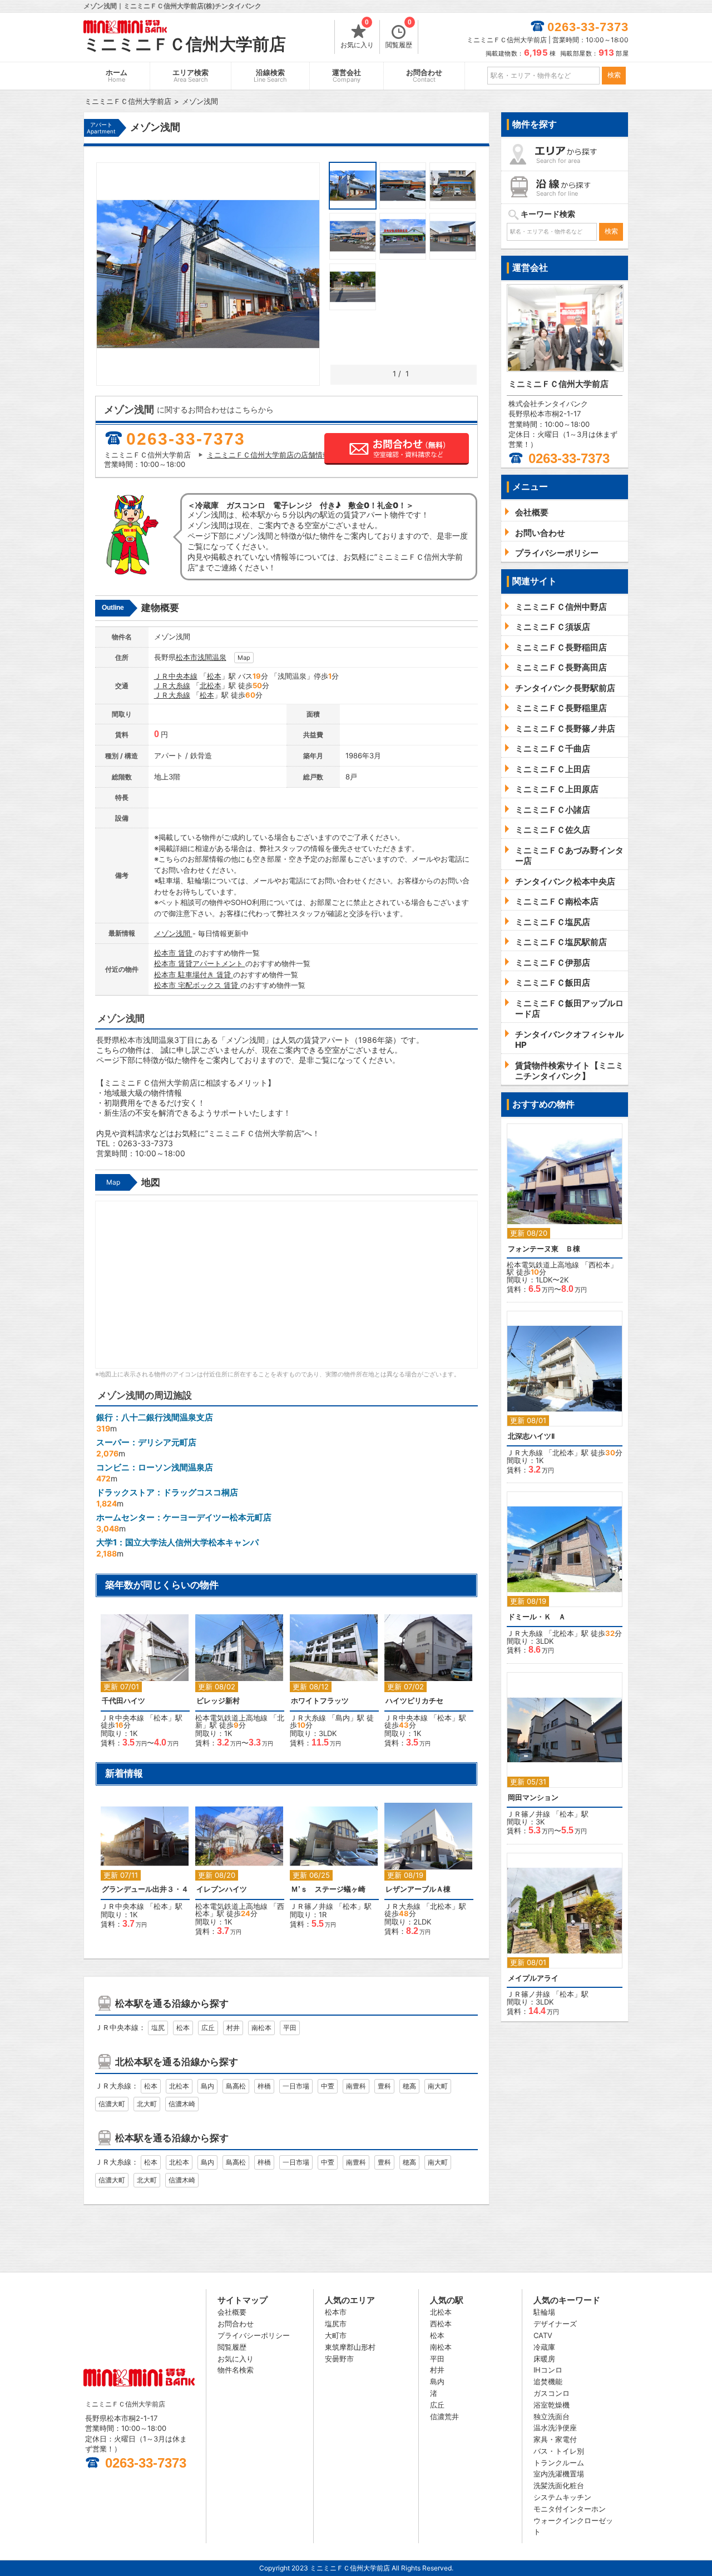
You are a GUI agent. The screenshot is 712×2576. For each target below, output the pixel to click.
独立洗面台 (552, 2416)
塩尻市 (336, 2324)
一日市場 (296, 2086)
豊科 (384, 2086)
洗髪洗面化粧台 (559, 2485)
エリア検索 (191, 76)
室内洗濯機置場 (559, 2474)
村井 (233, 2028)
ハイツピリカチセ (414, 1701)
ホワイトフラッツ (320, 1701)
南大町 (438, 2086)
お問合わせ (424, 76)
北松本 (211, 685)
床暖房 (544, 2359)
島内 (343, 1718)
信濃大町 (112, 2104)
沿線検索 (270, 76)
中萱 (328, 2086)
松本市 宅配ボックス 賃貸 (197, 985)
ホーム (117, 76)
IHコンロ (548, 2370)
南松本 (261, 2028)
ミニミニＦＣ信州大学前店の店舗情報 (268, 455)
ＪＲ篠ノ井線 (311, 1906)
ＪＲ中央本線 (176, 676)
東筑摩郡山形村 (350, 2347)
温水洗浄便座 (555, 2428)
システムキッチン (562, 2497)
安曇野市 (339, 2359)
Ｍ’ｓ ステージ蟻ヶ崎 (328, 1889)
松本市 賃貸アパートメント (200, 963)
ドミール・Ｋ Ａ (537, 1617)
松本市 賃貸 (174, 953)
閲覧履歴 (399, 34)
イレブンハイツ (222, 1889)
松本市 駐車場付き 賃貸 (194, 974)
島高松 (236, 2086)
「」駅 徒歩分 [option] (144, 1686)
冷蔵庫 (544, 2347)
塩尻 (158, 2028)
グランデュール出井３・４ (145, 1889)
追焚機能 (548, 2381)
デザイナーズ (555, 2324)
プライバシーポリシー (254, 2335)
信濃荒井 (444, 2416)
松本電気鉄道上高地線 (231, 1718)
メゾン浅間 (173, 933)
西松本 (599, 1265)
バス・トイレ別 (559, 2451)
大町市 (336, 2335)
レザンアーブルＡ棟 (418, 1889)
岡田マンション (533, 1797)
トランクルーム (559, 2463)
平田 (290, 2028)
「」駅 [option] (145, 1868)
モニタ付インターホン (570, 2509)
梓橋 (264, 2086)
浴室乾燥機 (552, 2405)
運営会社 (347, 76)
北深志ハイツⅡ (531, 1436)
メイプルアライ (533, 1978)
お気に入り (357, 34)
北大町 (147, 2104)
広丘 (208, 2028)
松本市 (187, 657)
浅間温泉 (212, 657)
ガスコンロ (552, 2393)
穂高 (409, 2086)
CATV (543, 2335)
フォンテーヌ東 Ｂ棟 (544, 1249)
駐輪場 (544, 2312)
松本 (214, 676)
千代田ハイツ (123, 1701)
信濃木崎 (182, 2104)
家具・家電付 (555, 2439)
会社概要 (232, 2312)
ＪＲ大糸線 (172, 685)
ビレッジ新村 (218, 1701)
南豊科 (356, 2086)
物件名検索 (236, 2370)
